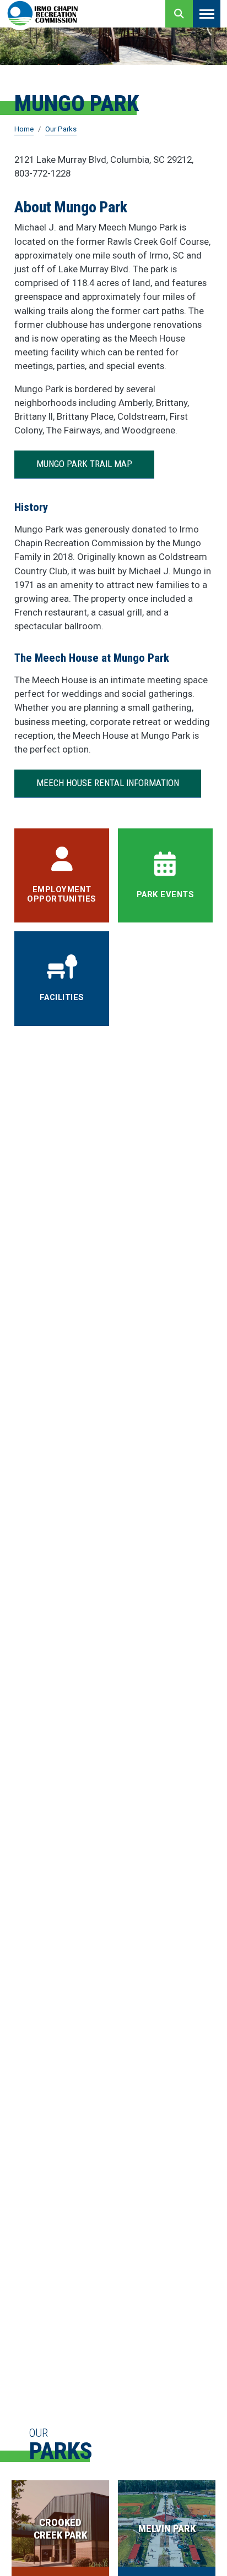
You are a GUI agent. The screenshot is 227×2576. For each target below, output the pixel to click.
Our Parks (61, 129)
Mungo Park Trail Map (84, 464)
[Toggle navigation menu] (207, 14)
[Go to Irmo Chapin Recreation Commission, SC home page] (42, 14)
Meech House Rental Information (108, 783)
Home (24, 129)
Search (179, 14)
